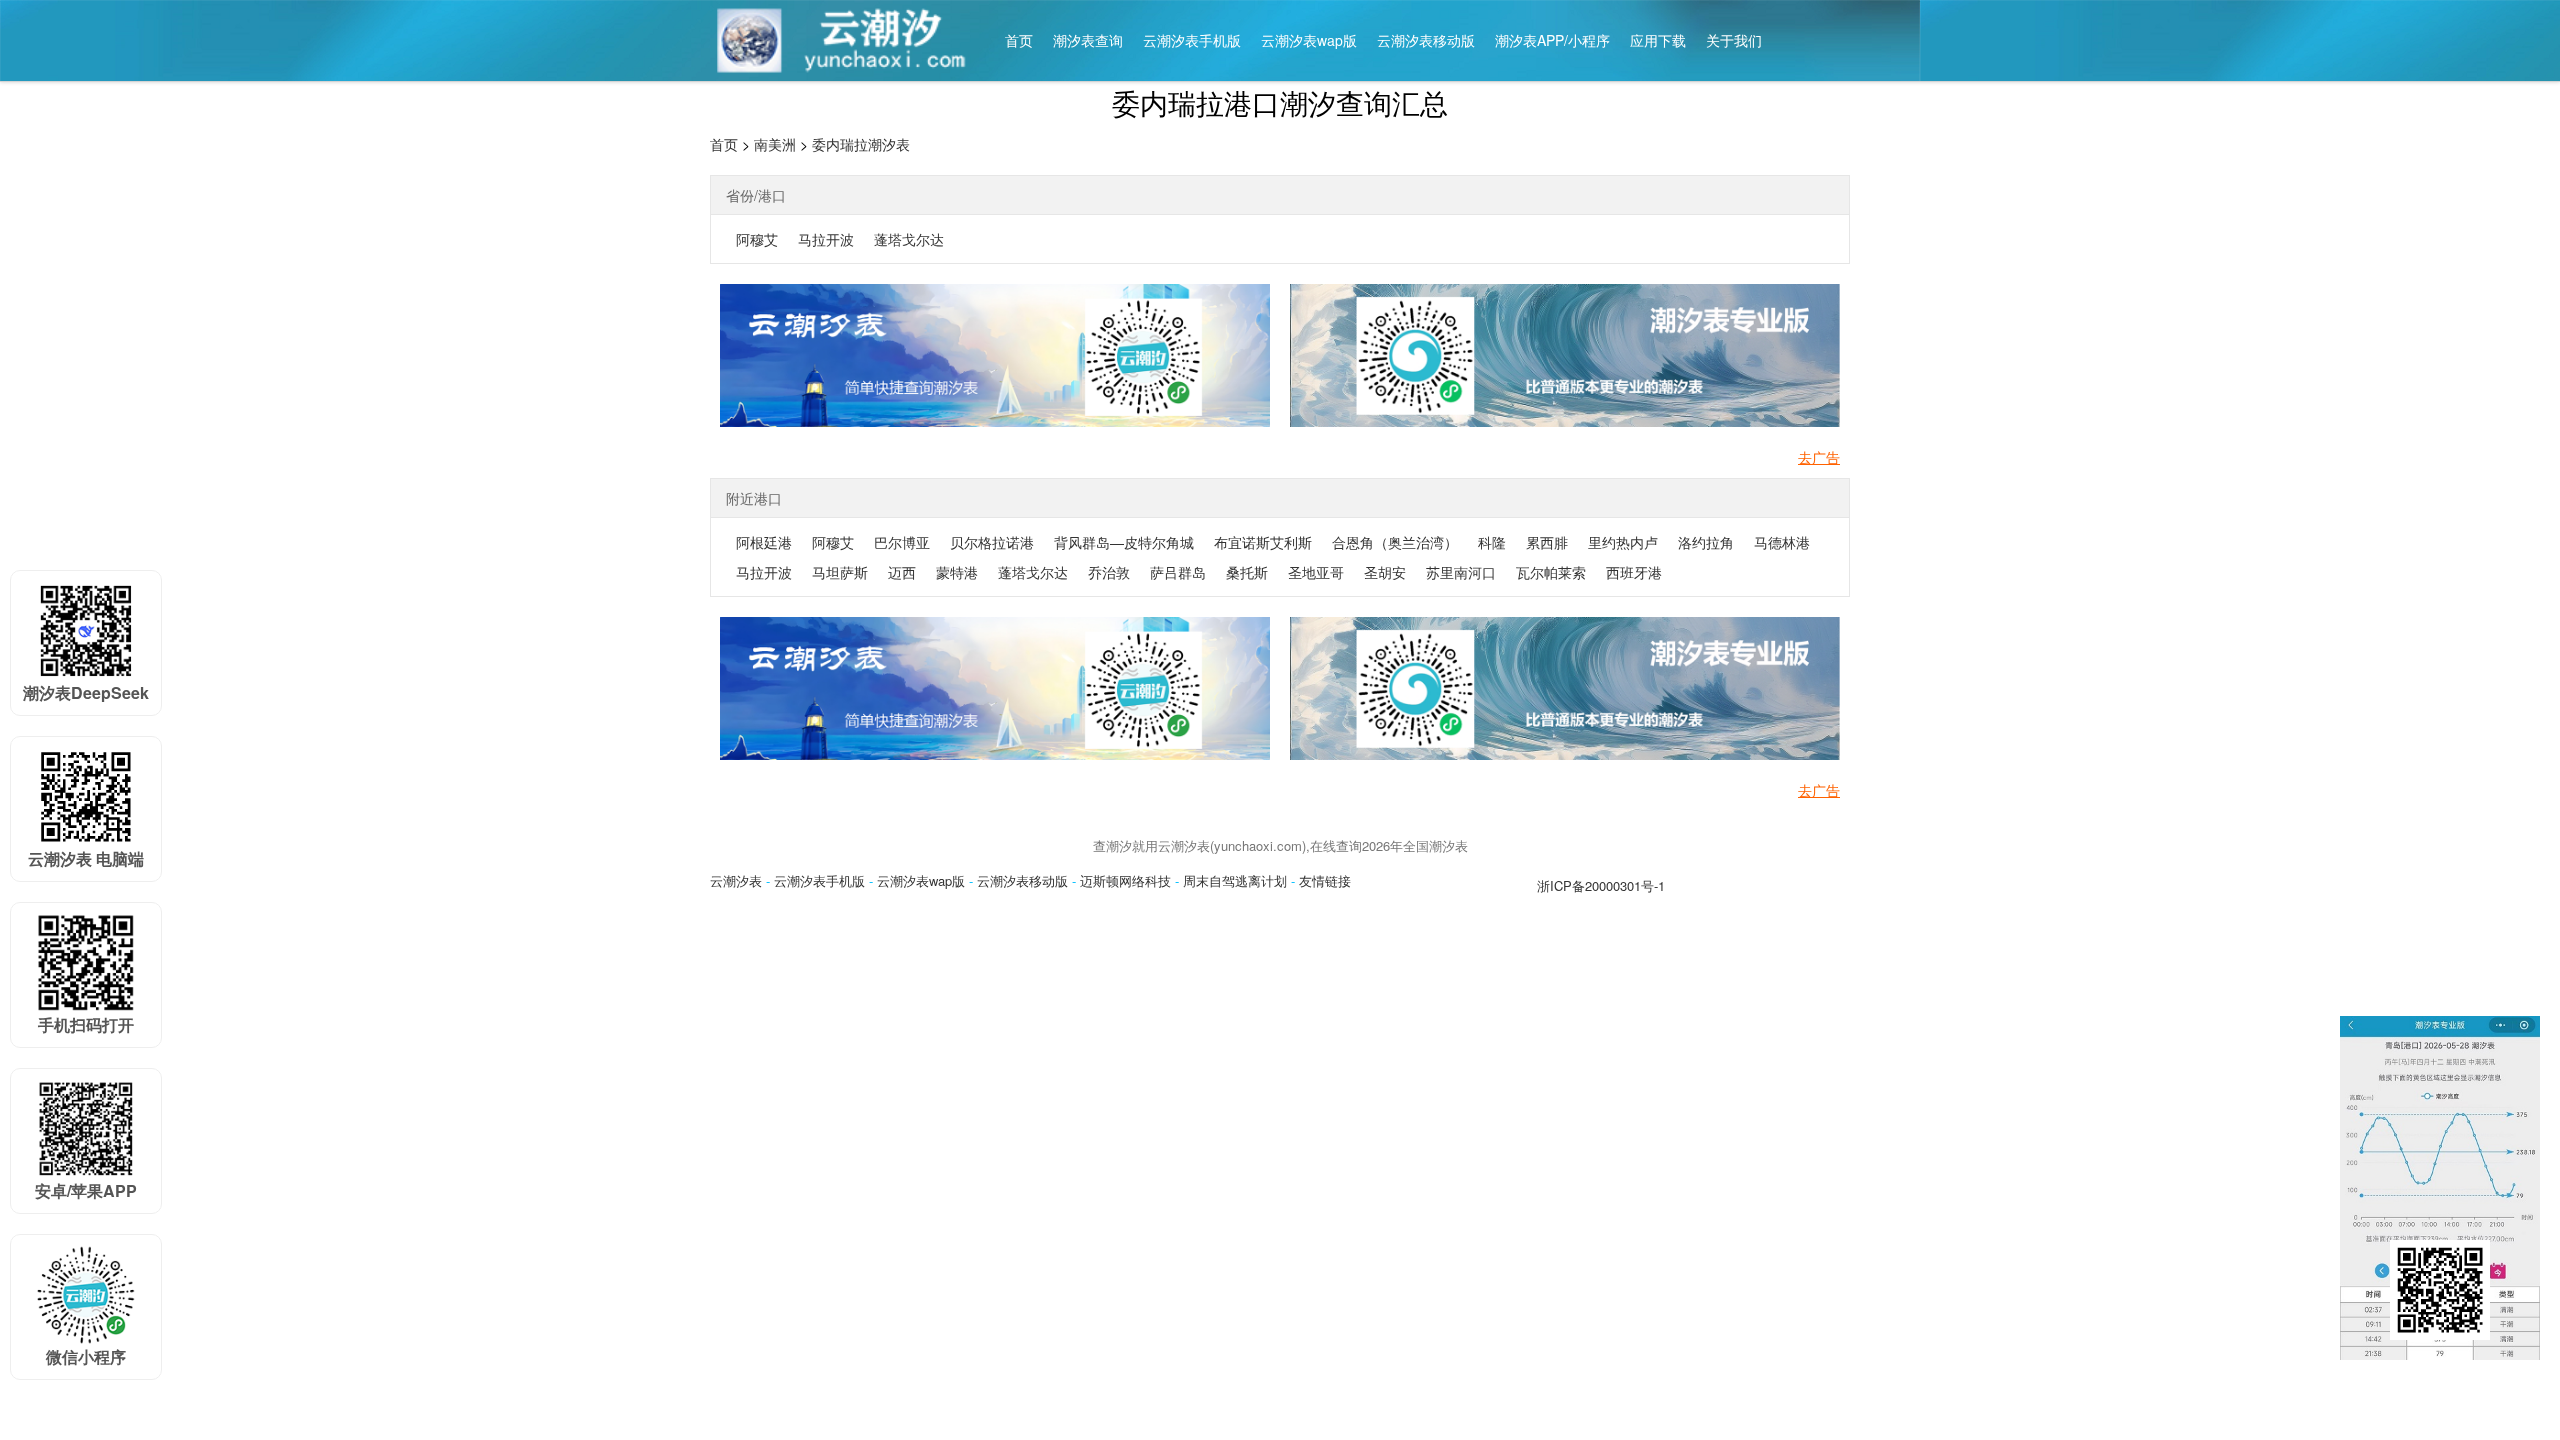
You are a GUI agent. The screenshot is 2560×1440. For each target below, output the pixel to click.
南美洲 (775, 144)
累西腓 (1547, 542)
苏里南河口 (1461, 572)
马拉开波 (826, 239)
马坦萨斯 (840, 572)
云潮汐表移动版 (1426, 40)
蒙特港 (957, 572)
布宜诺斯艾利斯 (1263, 542)
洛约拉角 (1706, 542)
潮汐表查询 (1088, 40)
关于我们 (1734, 40)
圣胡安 (1385, 572)
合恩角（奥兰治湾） (1395, 542)
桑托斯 (1247, 572)
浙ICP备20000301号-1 (1601, 885)
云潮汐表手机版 (1192, 40)
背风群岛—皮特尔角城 (1124, 542)
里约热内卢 (1623, 542)
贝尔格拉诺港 (992, 542)
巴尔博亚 (902, 542)
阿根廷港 (764, 542)
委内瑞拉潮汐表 (861, 144)
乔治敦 (1109, 572)
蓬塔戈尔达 (909, 239)
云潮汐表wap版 (1309, 40)
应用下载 (1658, 40)
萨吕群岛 (1178, 572)
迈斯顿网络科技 (1125, 880)
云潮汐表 (736, 880)
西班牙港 (1634, 572)
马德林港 (1782, 542)
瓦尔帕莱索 (1551, 572)
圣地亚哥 (1316, 572)
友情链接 (1325, 880)
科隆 (1492, 542)
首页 (1019, 40)
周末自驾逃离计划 (1235, 880)
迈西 (902, 572)
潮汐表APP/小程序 (1552, 40)
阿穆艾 (757, 239)
